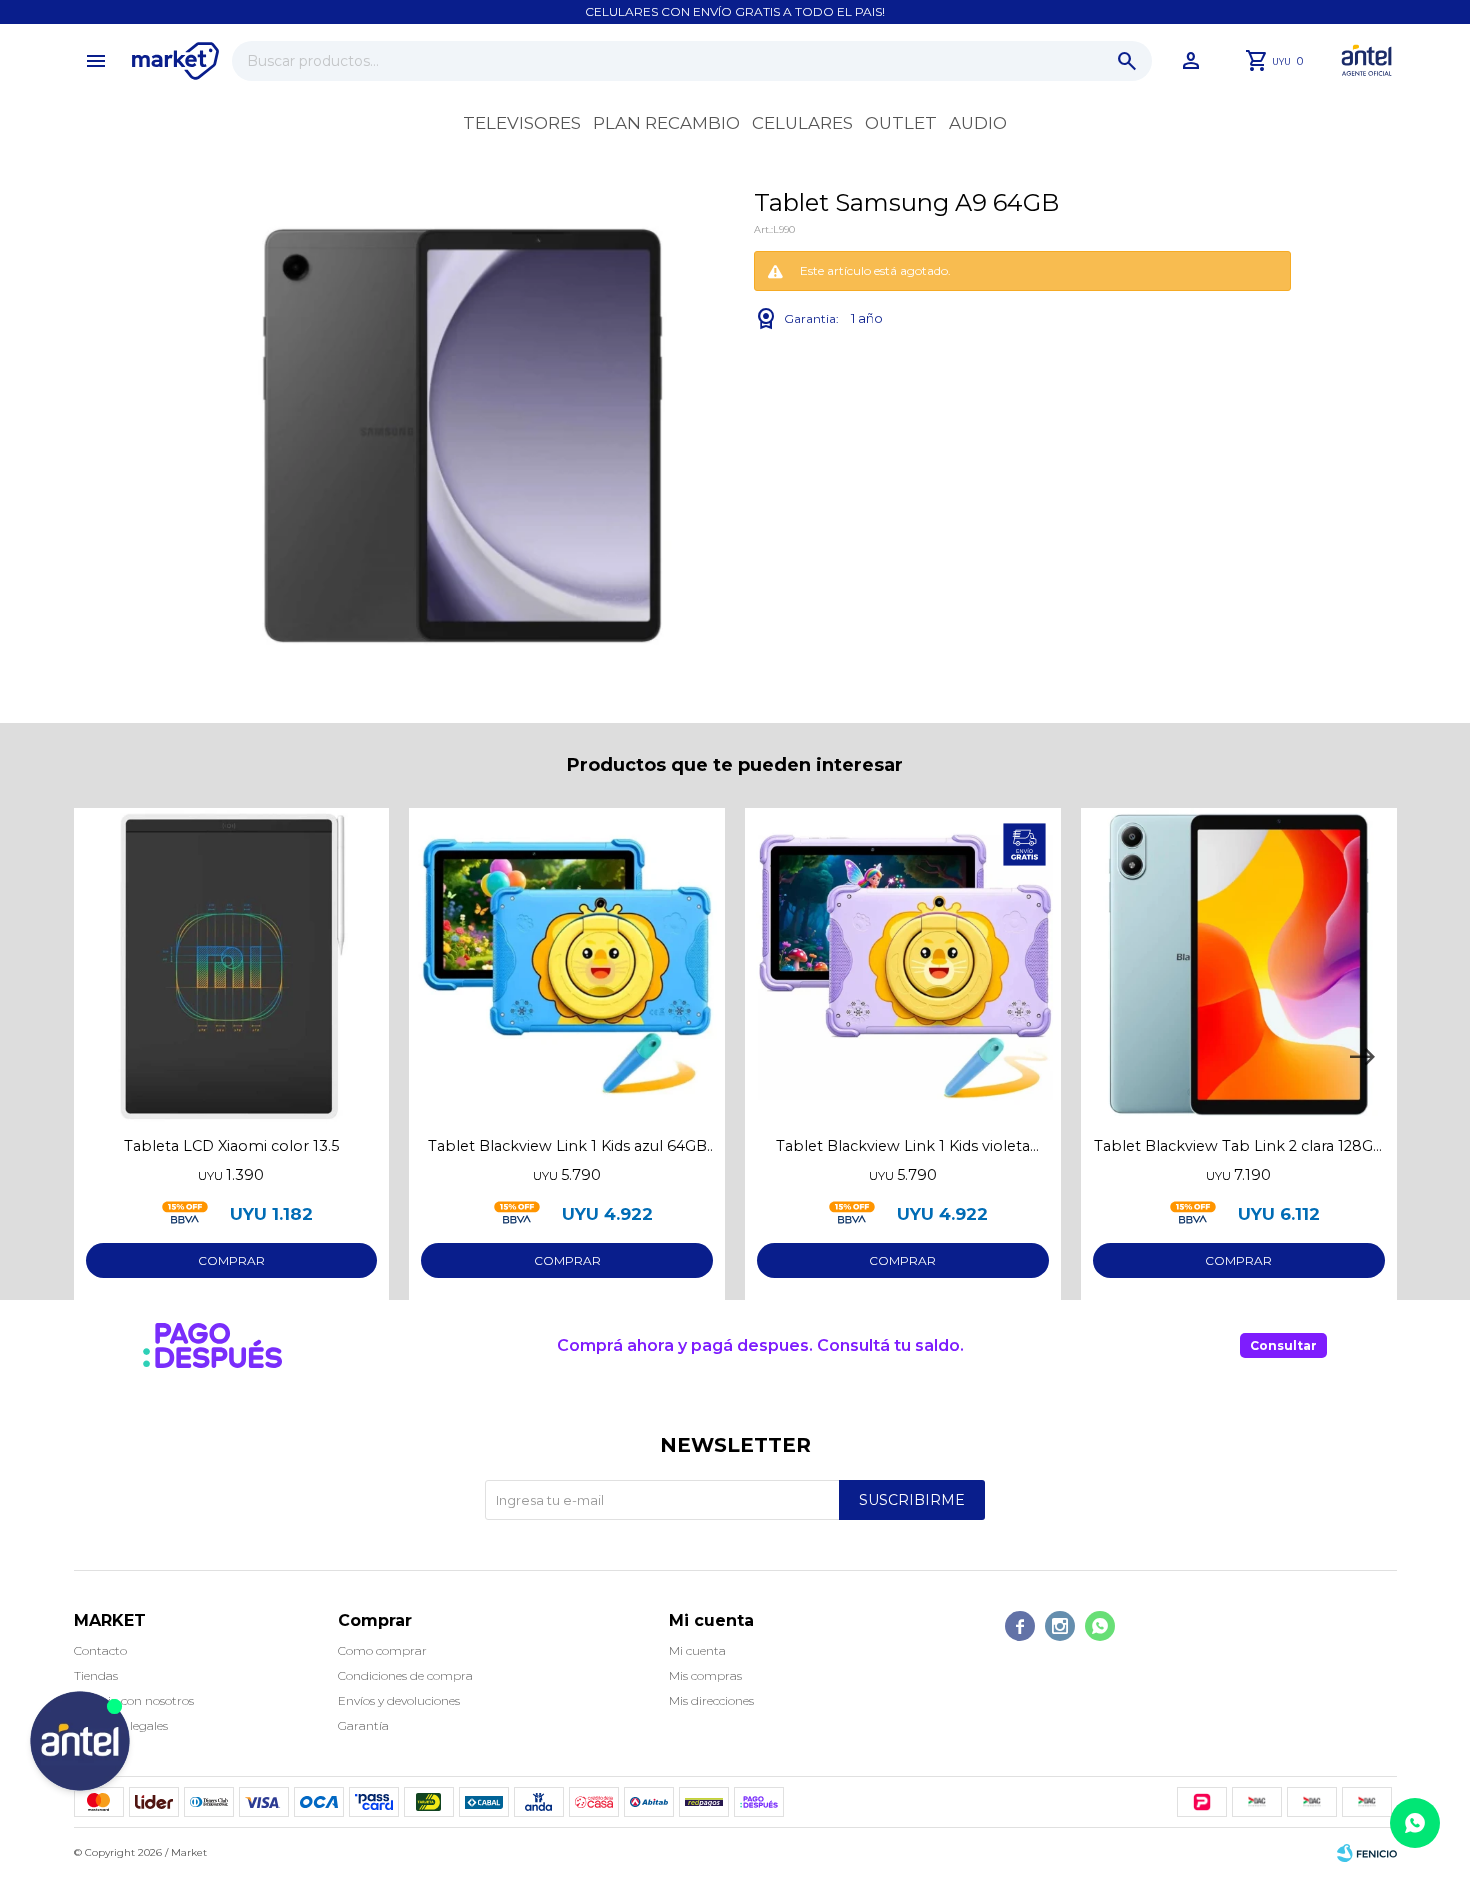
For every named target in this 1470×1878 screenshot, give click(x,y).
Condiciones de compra (405, 1675)
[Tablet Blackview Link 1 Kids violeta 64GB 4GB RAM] (903, 966)
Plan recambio (666, 123)
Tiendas (96, 1675)
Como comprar (382, 1650)
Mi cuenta (697, 1650)
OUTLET (901, 123)
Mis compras (705, 1675)
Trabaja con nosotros (134, 1700)
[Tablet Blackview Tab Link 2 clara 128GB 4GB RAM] (1239, 966)
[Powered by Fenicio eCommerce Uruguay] (1367, 1853)
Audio (978, 123)
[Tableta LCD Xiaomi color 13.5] (232, 966)
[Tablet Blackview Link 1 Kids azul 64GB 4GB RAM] (567, 966)
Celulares (802, 123)
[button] (1127, 61)
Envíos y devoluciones (399, 1700)
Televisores (522, 123)
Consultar (1283, 1345)
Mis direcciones (711, 1700)
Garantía (363, 1725)
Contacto (100, 1650)
